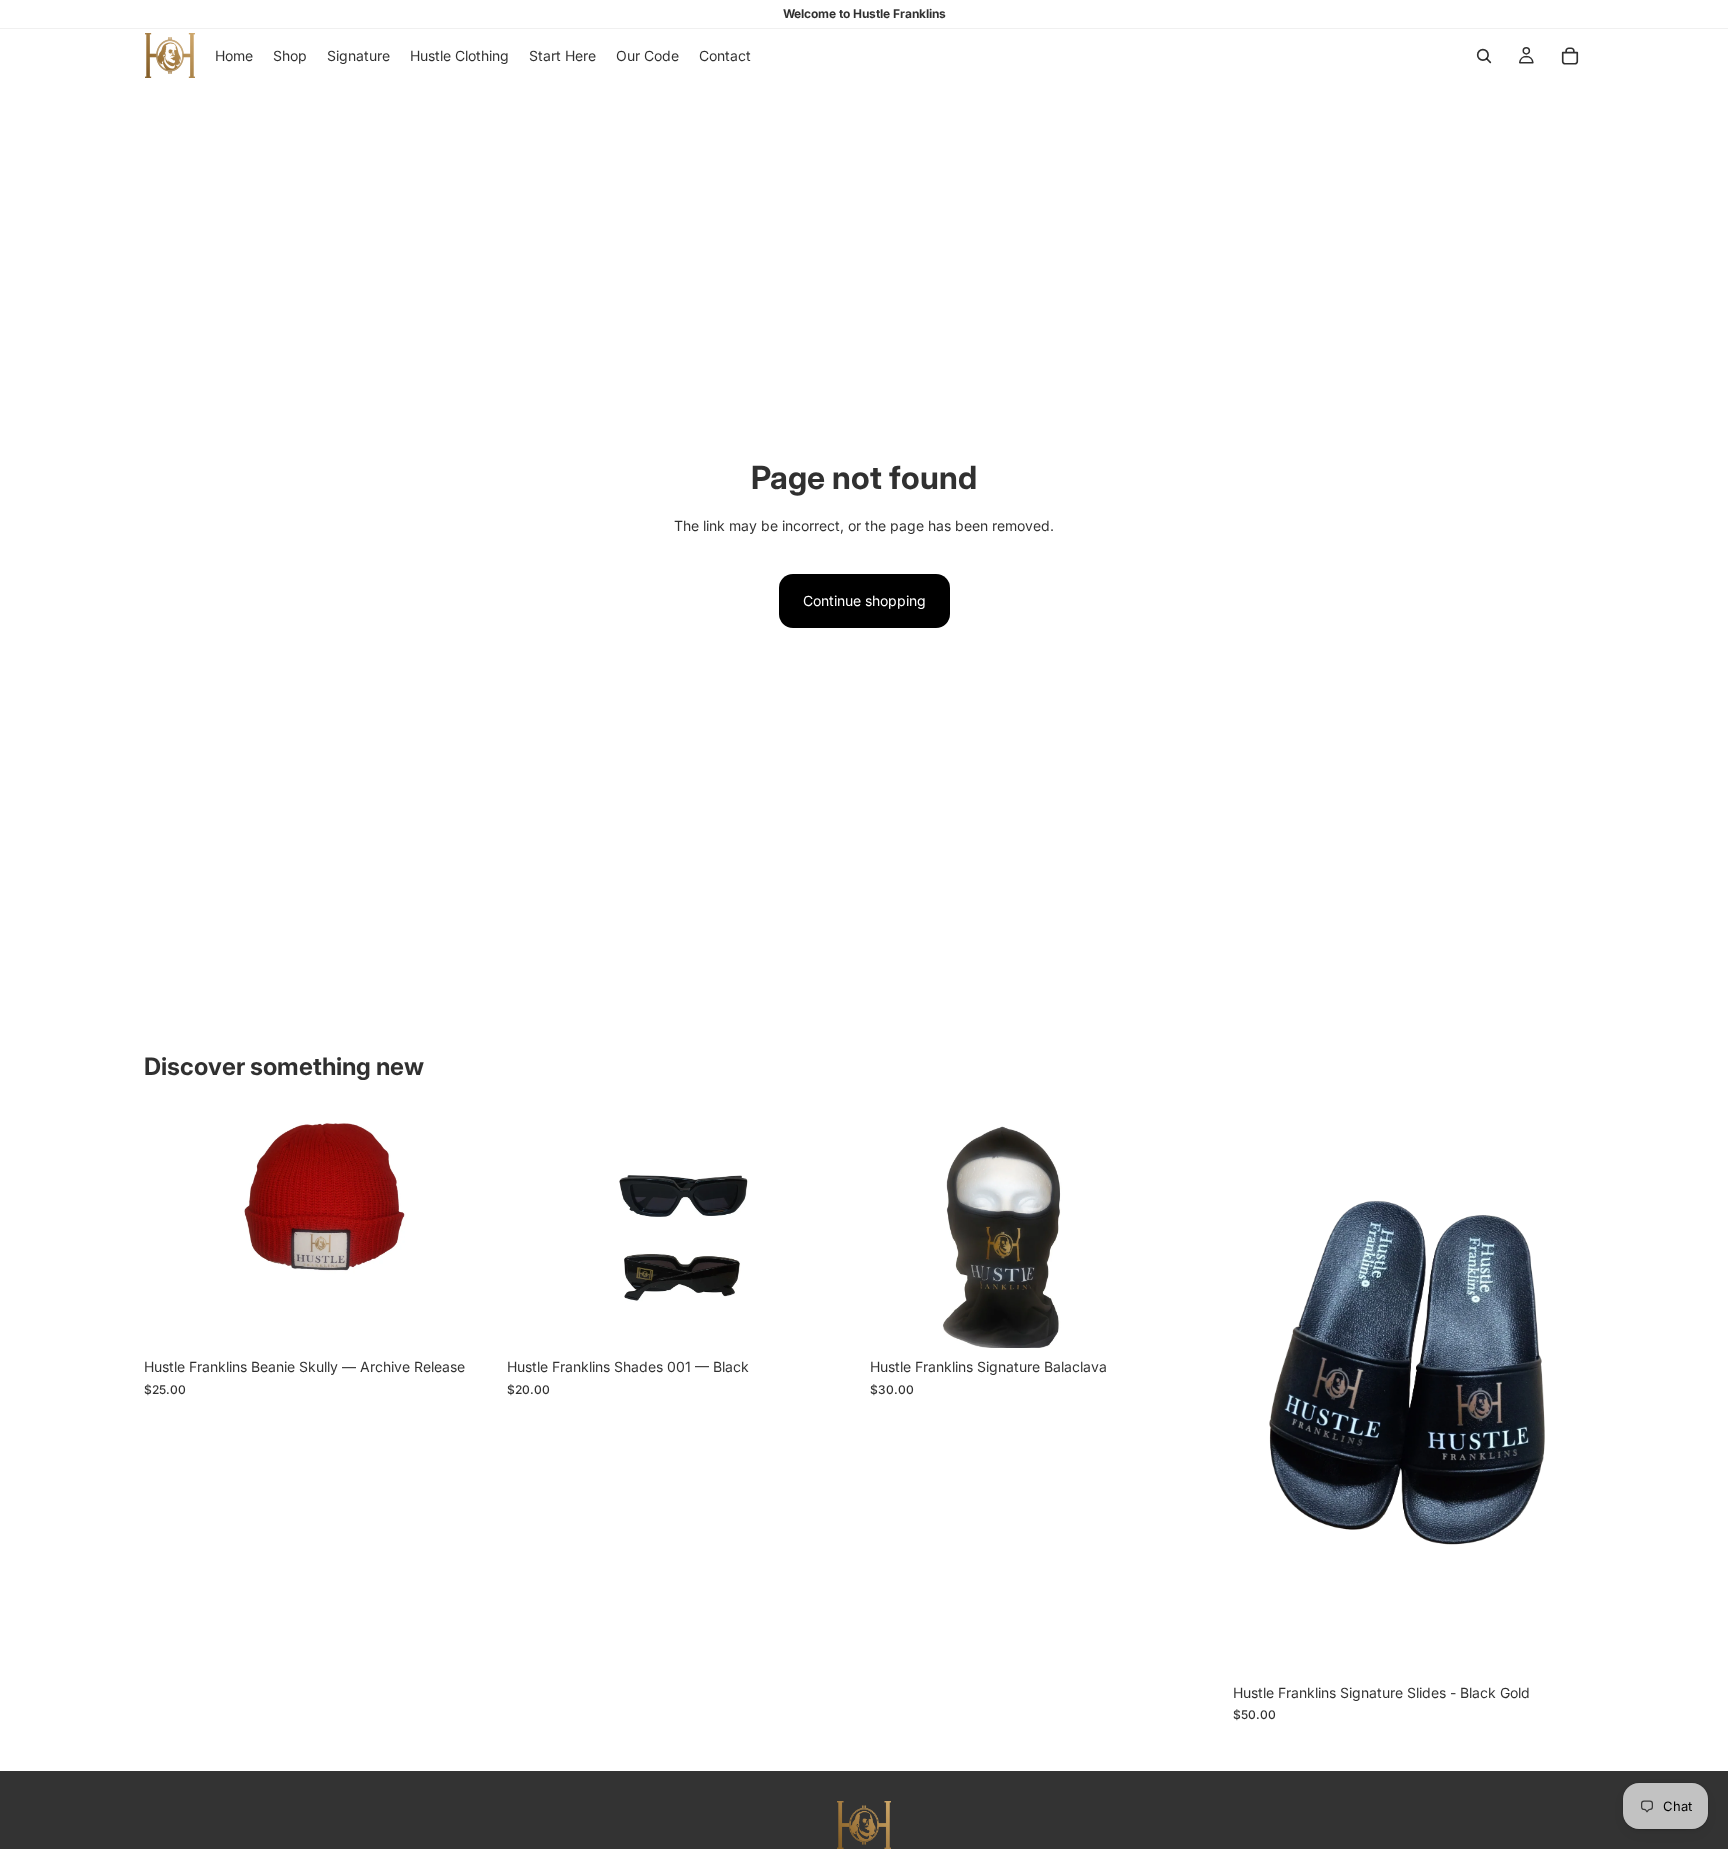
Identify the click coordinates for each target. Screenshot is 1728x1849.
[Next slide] (465, 1231)
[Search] (1484, 56)
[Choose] (464, 1318)
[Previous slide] (174, 1231)
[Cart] (1570, 56)
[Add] (827, 1318)
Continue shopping (864, 600)
